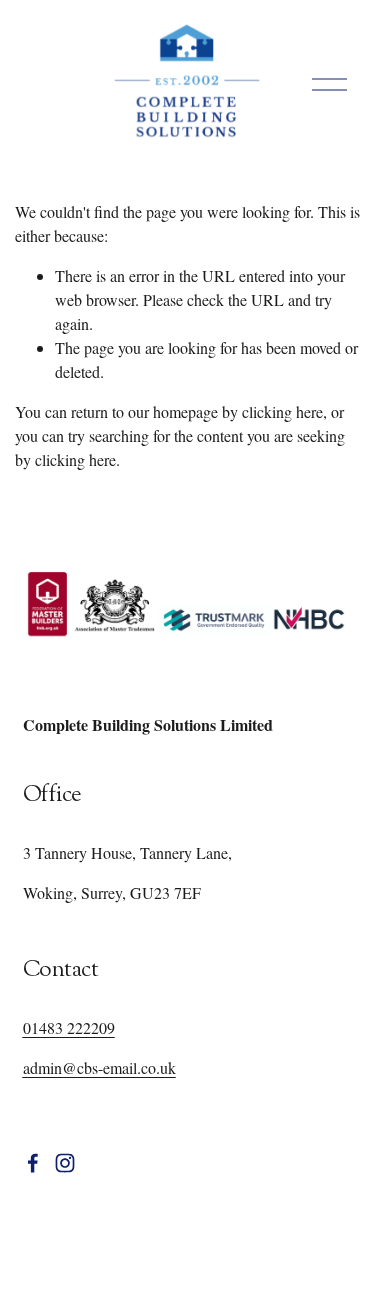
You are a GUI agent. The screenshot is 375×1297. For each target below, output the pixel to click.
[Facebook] (33, 1163)
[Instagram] (65, 1163)
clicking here (282, 411)
